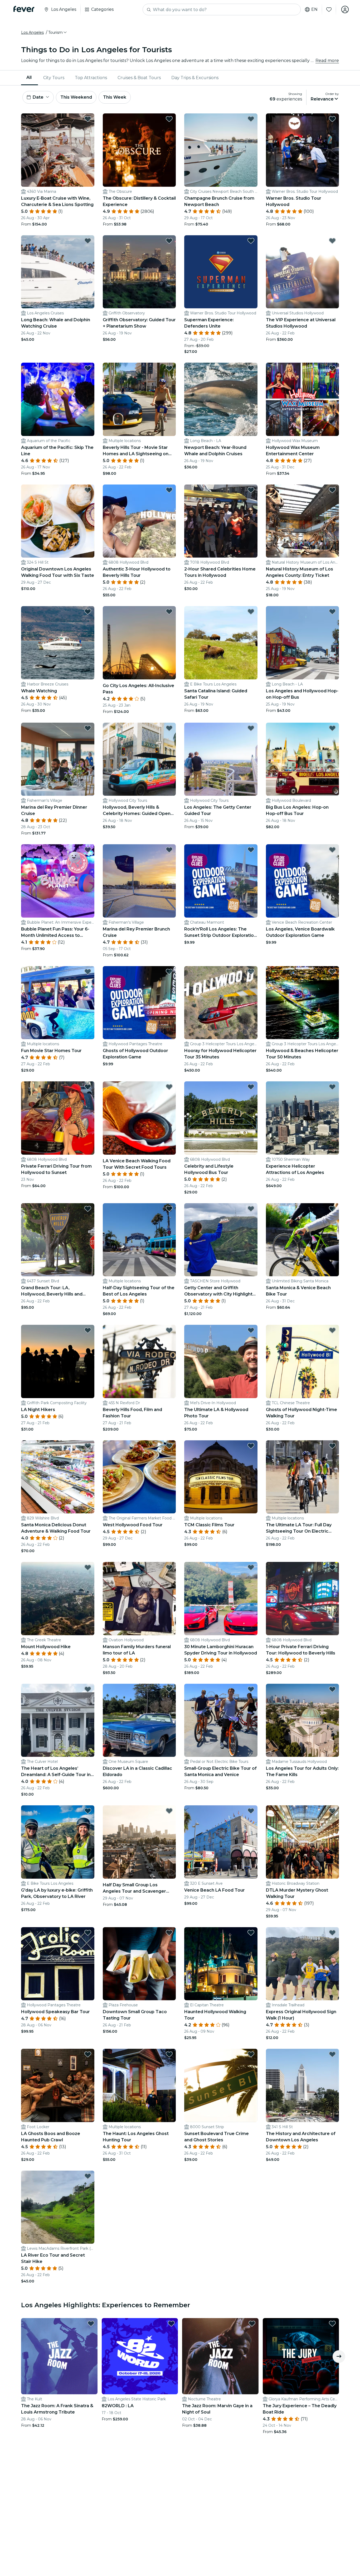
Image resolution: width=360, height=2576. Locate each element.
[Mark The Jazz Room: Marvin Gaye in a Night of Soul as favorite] (252, 2324)
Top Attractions (91, 78)
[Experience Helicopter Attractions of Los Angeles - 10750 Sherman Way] (303, 1118)
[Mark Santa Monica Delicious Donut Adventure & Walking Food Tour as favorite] (88, 1446)
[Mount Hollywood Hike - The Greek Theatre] (58, 1599)
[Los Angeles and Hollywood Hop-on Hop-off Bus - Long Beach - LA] (303, 643)
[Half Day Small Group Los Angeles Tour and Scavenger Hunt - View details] (139, 1842)
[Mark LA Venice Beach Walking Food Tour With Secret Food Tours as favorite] (169, 1087)
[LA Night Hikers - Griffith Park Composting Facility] (58, 1361)
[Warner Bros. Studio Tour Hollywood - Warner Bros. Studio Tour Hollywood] (303, 150)
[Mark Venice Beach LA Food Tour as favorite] (251, 1811)
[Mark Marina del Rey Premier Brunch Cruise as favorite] (169, 850)
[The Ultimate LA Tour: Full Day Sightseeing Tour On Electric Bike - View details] (303, 1477)
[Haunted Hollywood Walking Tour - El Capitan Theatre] (221, 1964)
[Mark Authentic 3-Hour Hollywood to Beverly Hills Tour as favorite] (169, 490)
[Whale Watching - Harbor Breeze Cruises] (58, 643)
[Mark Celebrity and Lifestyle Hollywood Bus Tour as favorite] (251, 1087)
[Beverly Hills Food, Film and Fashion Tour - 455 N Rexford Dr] (139, 1361)
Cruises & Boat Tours (139, 78)
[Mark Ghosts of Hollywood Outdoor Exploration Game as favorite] (169, 972)
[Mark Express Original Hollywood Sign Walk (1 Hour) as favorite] (332, 1933)
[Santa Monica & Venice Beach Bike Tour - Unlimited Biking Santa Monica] (303, 1240)
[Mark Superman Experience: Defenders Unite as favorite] (251, 241)
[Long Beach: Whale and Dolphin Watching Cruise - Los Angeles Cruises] (58, 272)
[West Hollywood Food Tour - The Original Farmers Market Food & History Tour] (139, 1477)
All (29, 77)
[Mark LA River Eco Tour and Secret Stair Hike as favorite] (88, 2176)
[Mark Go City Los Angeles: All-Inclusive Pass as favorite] (169, 612)
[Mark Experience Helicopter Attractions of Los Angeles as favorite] (332, 1087)
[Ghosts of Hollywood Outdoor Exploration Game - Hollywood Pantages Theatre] (139, 1003)
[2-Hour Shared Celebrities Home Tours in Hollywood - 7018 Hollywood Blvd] (221, 521)
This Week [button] (115, 97)
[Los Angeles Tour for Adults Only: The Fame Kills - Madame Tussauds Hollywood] (303, 1720)
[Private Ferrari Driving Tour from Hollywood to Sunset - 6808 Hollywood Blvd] (58, 1118)
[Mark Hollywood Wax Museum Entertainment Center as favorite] (332, 368)
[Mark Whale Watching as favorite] (88, 612)
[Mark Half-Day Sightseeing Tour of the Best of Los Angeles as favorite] (169, 1209)
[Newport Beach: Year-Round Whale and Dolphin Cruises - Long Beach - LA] (221, 399)
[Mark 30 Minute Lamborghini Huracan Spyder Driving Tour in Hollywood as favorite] (251, 1567)
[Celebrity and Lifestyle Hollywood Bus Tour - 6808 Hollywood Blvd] (221, 1118)
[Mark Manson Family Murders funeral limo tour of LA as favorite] (169, 1567)
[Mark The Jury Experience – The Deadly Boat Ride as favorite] (332, 2324)
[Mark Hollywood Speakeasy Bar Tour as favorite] (88, 1933)
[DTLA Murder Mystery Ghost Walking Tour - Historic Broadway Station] (303, 1842)
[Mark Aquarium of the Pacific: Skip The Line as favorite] (88, 368)
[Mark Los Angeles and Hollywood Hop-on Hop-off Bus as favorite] (332, 612)
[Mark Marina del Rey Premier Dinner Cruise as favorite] (88, 728)
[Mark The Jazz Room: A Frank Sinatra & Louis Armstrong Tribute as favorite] (91, 2324)
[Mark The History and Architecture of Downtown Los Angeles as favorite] (332, 2054)
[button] (58, 32)
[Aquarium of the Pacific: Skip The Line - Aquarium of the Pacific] (58, 399)
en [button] (314, 9)
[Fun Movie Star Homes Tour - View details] (58, 1003)
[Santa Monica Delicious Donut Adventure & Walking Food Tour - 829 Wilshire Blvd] (58, 1477)
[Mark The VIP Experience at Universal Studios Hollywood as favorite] (332, 241)
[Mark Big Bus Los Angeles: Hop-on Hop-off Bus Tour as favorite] (332, 728)
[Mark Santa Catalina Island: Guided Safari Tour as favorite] (251, 612)
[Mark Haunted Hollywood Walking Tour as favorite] (251, 1933)
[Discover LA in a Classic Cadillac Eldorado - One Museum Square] (139, 1720)
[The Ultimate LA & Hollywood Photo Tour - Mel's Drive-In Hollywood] (221, 1361)
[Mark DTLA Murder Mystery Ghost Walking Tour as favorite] (332, 1811)
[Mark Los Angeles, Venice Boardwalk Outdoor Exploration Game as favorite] (332, 850)
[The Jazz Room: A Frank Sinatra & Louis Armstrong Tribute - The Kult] (59, 2356)
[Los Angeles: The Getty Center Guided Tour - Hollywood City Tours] (221, 759)
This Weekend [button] (76, 97)
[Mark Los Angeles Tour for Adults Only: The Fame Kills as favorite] (332, 1689)
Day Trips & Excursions (195, 78)
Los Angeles (32, 32)
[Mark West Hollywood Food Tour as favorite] (169, 1446)
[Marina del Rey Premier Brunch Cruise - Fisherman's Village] (139, 881)
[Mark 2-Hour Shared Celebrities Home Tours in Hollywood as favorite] (251, 490)
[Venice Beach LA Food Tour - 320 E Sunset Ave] (221, 1842)
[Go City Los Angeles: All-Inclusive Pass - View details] (139, 643)
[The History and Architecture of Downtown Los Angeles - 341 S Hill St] (303, 2085)
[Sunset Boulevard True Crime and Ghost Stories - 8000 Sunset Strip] (221, 2085)
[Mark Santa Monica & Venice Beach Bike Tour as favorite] (332, 1209)
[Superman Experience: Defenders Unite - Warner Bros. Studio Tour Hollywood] (221, 272)
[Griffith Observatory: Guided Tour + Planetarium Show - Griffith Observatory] (139, 272)
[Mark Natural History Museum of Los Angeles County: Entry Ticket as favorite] (332, 490)
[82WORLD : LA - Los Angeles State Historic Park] (140, 2356)
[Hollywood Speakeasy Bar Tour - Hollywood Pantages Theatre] (58, 1964)
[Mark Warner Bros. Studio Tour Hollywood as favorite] (332, 119)
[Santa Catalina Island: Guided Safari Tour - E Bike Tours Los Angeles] (221, 643)
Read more (327, 61)
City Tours (54, 78)
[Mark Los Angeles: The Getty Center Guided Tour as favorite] (251, 728)
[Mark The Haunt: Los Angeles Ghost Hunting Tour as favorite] (169, 2054)
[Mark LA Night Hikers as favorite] (88, 1330)
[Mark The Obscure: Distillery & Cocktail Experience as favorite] (169, 119)
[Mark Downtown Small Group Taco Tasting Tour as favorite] (169, 1933)
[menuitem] (30, 78)
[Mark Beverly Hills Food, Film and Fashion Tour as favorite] (169, 1330)
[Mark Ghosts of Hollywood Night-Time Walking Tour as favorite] (332, 1330)
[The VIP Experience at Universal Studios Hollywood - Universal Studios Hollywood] (303, 272)
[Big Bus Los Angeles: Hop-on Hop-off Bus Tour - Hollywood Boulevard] (303, 759)
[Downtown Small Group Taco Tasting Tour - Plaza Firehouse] (139, 1964)
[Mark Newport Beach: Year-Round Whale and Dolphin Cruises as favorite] (251, 368)
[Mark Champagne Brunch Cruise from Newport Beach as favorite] (251, 119)
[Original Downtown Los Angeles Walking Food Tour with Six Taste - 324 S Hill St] (58, 521)
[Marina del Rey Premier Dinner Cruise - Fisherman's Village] (58, 759)
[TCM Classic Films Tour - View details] (221, 1477)
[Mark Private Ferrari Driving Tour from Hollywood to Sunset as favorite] (88, 1087)
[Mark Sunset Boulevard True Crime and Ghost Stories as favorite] (251, 2054)
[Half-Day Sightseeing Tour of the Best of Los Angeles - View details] (139, 1240)
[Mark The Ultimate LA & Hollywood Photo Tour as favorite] (251, 1330)
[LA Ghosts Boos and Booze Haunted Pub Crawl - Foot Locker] (58, 2085)
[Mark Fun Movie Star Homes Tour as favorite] (88, 972)
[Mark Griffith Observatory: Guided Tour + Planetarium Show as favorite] (169, 241)
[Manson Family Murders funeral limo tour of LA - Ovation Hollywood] (139, 1599)
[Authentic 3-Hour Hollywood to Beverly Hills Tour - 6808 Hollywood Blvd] (139, 521)
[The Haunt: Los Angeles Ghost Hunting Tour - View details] (139, 2085)
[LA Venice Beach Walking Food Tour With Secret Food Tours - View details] (139, 1118)
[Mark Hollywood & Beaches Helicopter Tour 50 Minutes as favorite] (332, 972)
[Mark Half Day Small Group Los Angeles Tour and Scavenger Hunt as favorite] (169, 1811)
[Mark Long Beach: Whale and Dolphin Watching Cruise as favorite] (88, 241)
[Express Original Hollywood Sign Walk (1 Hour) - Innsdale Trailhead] (303, 1964)
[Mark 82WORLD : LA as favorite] (171, 2324)
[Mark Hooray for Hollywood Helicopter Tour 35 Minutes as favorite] (251, 972)
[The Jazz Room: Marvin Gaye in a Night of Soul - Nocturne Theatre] (220, 2356)
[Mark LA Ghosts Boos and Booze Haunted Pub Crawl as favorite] (88, 2054)
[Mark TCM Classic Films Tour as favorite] (251, 1446)
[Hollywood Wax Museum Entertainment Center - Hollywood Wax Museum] (303, 399)
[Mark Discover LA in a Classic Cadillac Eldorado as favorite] (169, 1689)
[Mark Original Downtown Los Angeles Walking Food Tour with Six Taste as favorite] (88, 490)
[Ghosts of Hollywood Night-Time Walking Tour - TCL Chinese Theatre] (303, 1361)
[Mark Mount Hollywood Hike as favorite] (88, 1567)
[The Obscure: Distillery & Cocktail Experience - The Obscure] (139, 150)
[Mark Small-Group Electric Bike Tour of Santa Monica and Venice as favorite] (251, 1689)
